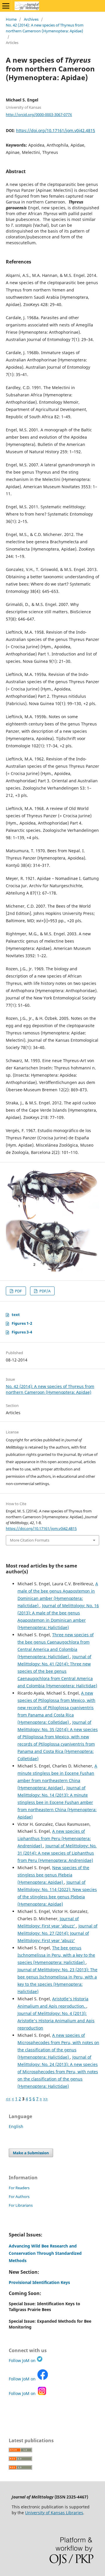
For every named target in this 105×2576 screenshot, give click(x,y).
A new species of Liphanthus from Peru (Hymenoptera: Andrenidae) (54, 1838)
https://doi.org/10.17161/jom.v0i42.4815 (56, 130)
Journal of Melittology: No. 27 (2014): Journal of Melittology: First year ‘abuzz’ (57, 1933)
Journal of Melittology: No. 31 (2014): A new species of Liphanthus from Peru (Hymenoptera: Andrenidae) (57, 1853)
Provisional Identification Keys (39, 2282)
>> (45, 2099)
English (16, 2126)
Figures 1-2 (22, 1323)
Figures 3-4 (22, 1332)
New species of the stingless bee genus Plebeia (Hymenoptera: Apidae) (53, 1875)
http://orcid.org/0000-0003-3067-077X (39, 115)
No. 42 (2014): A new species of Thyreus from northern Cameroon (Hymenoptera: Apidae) (45, 28)
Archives (31, 19)
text (16, 1315)
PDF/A (44, 1291)
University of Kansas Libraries (54, 2513)
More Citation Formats (30, 1540)
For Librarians (21, 2205)
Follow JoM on (23, 2360)
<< (8, 2099)
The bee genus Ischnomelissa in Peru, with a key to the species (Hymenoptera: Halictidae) (56, 1955)
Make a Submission (31, 2153)
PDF (18, 1291)
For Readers (19, 2188)
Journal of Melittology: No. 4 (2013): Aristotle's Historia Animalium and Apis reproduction (56, 2021)
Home (11, 19)
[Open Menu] (6, 6)
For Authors (19, 2197)
